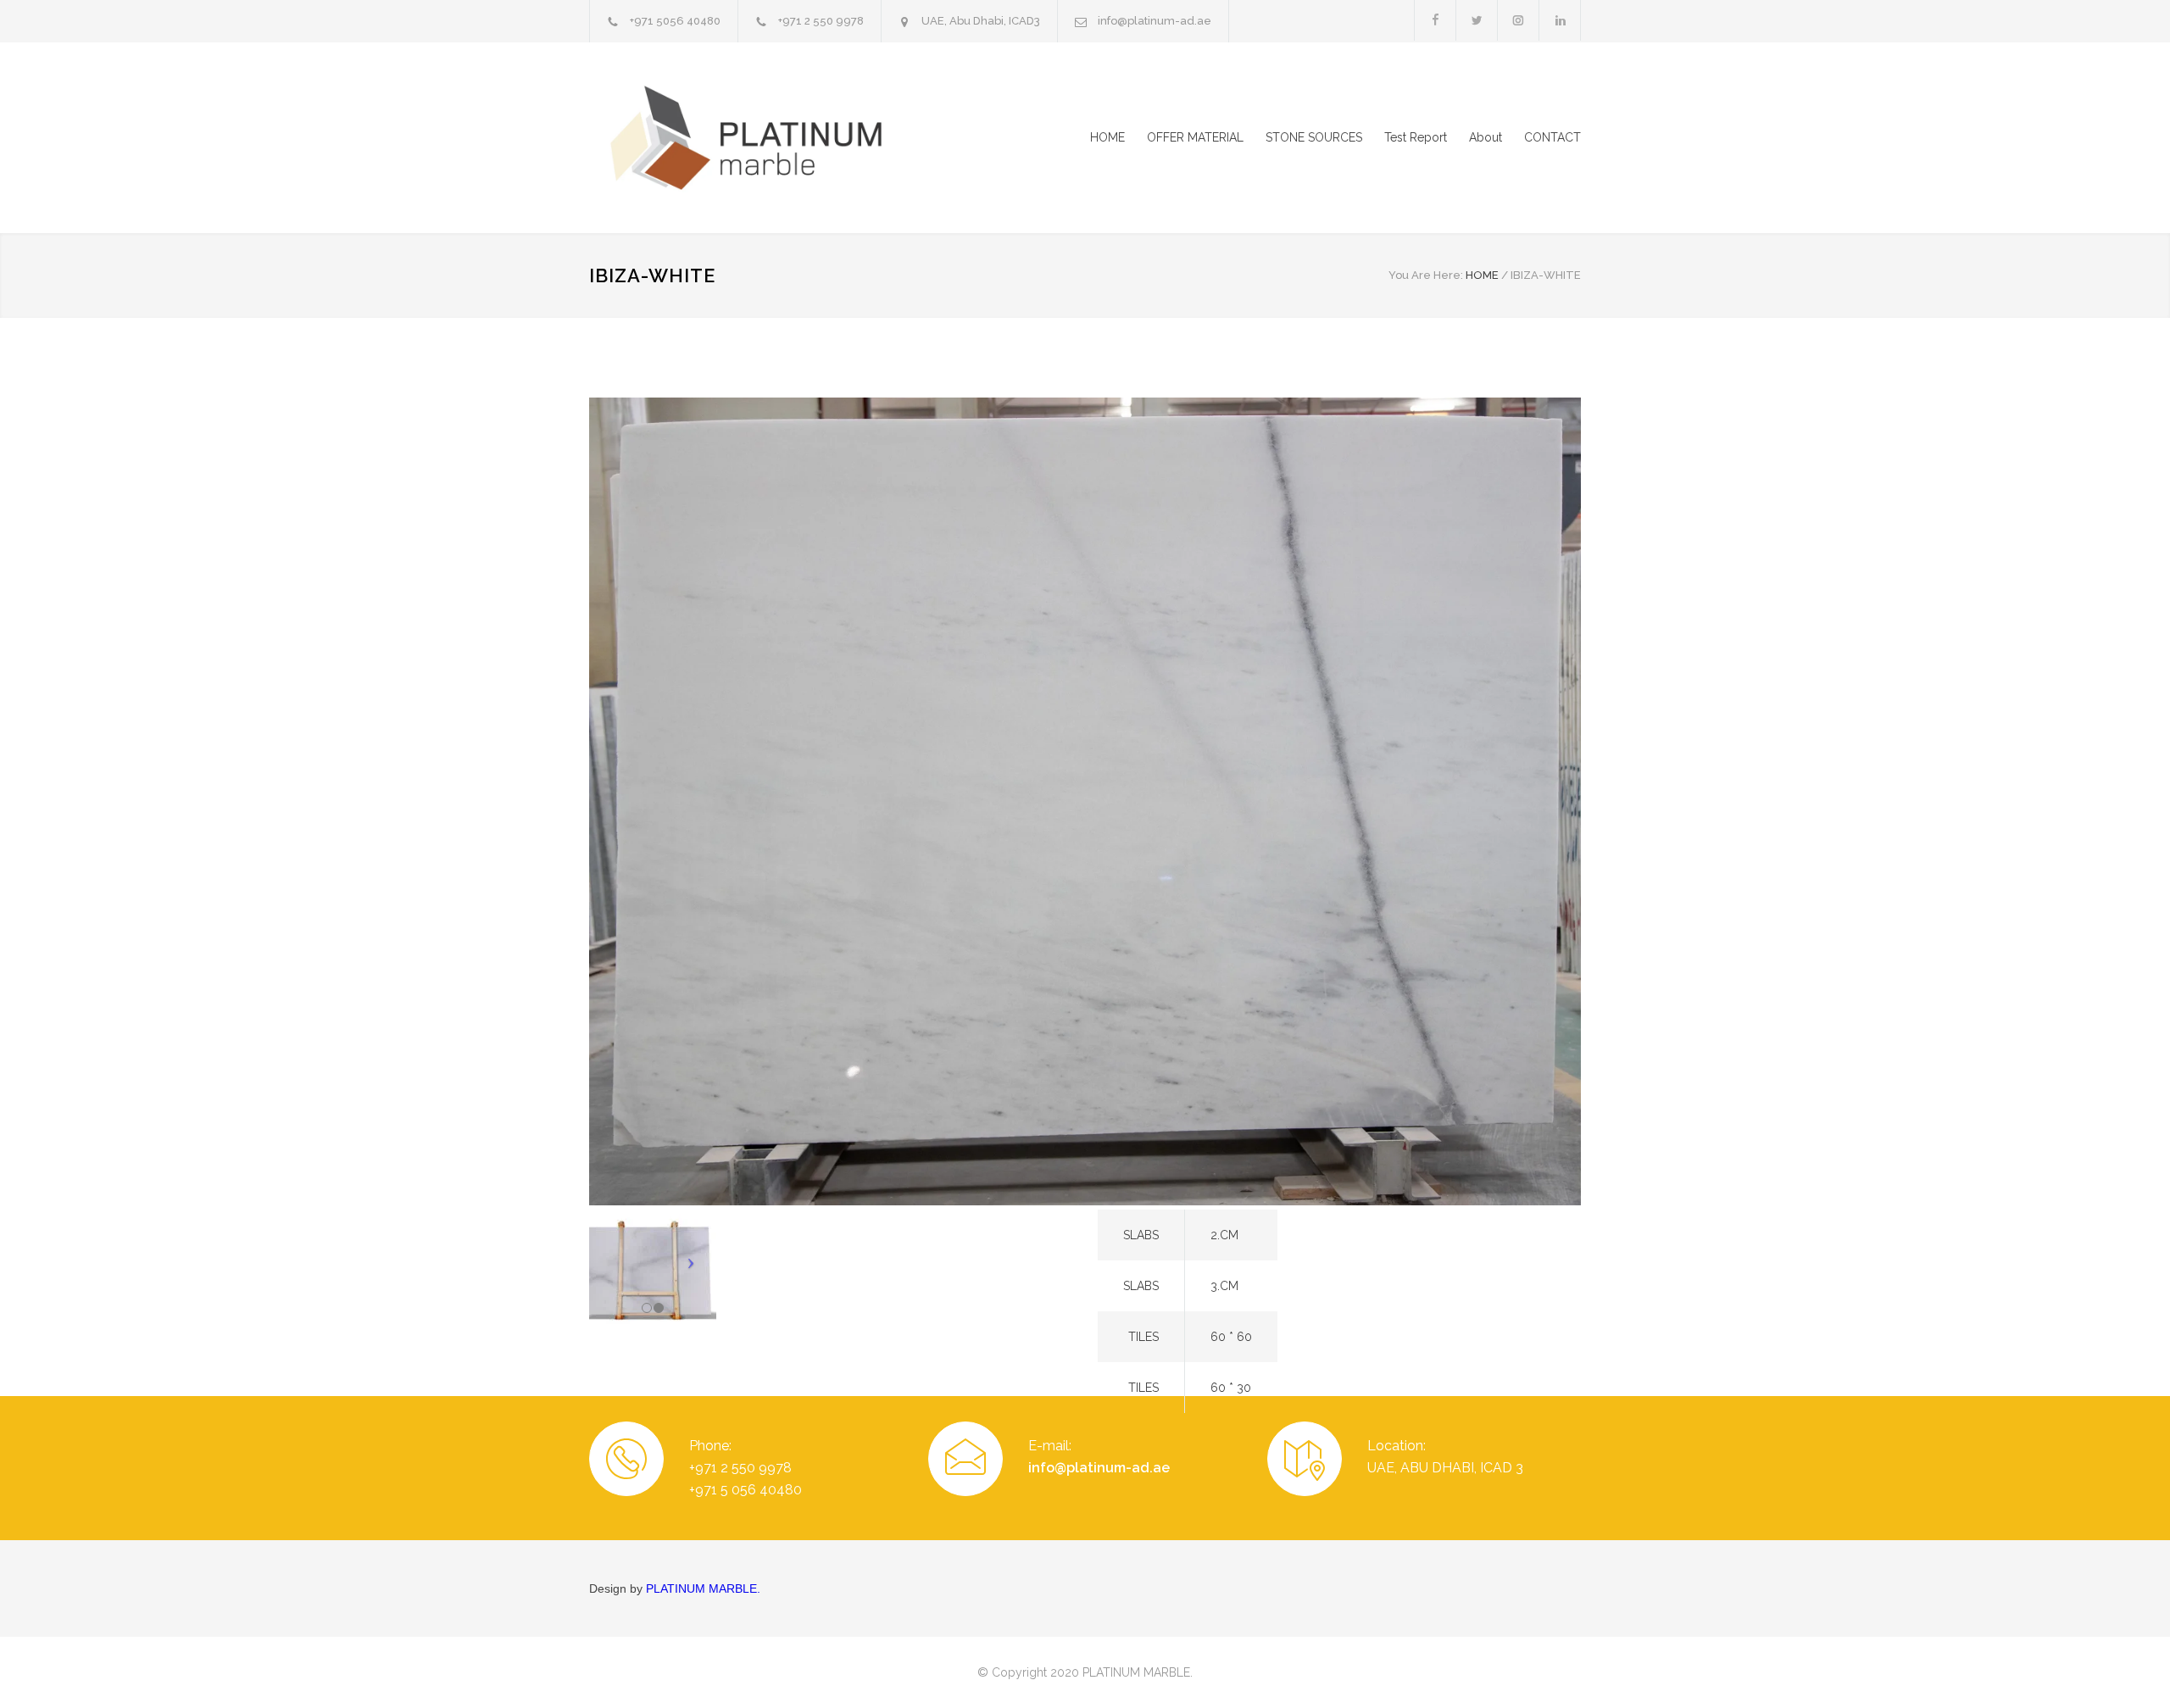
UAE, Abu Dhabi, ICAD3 (981, 21)
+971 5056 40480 (675, 21)
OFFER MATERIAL (1195, 137)
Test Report (1416, 137)
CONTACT (1552, 137)
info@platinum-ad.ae (1155, 21)
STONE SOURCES (1314, 137)
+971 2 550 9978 (821, 21)
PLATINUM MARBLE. (703, 1588)
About (1486, 137)
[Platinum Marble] (746, 138)
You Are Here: (1426, 275)
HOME (1107, 137)
